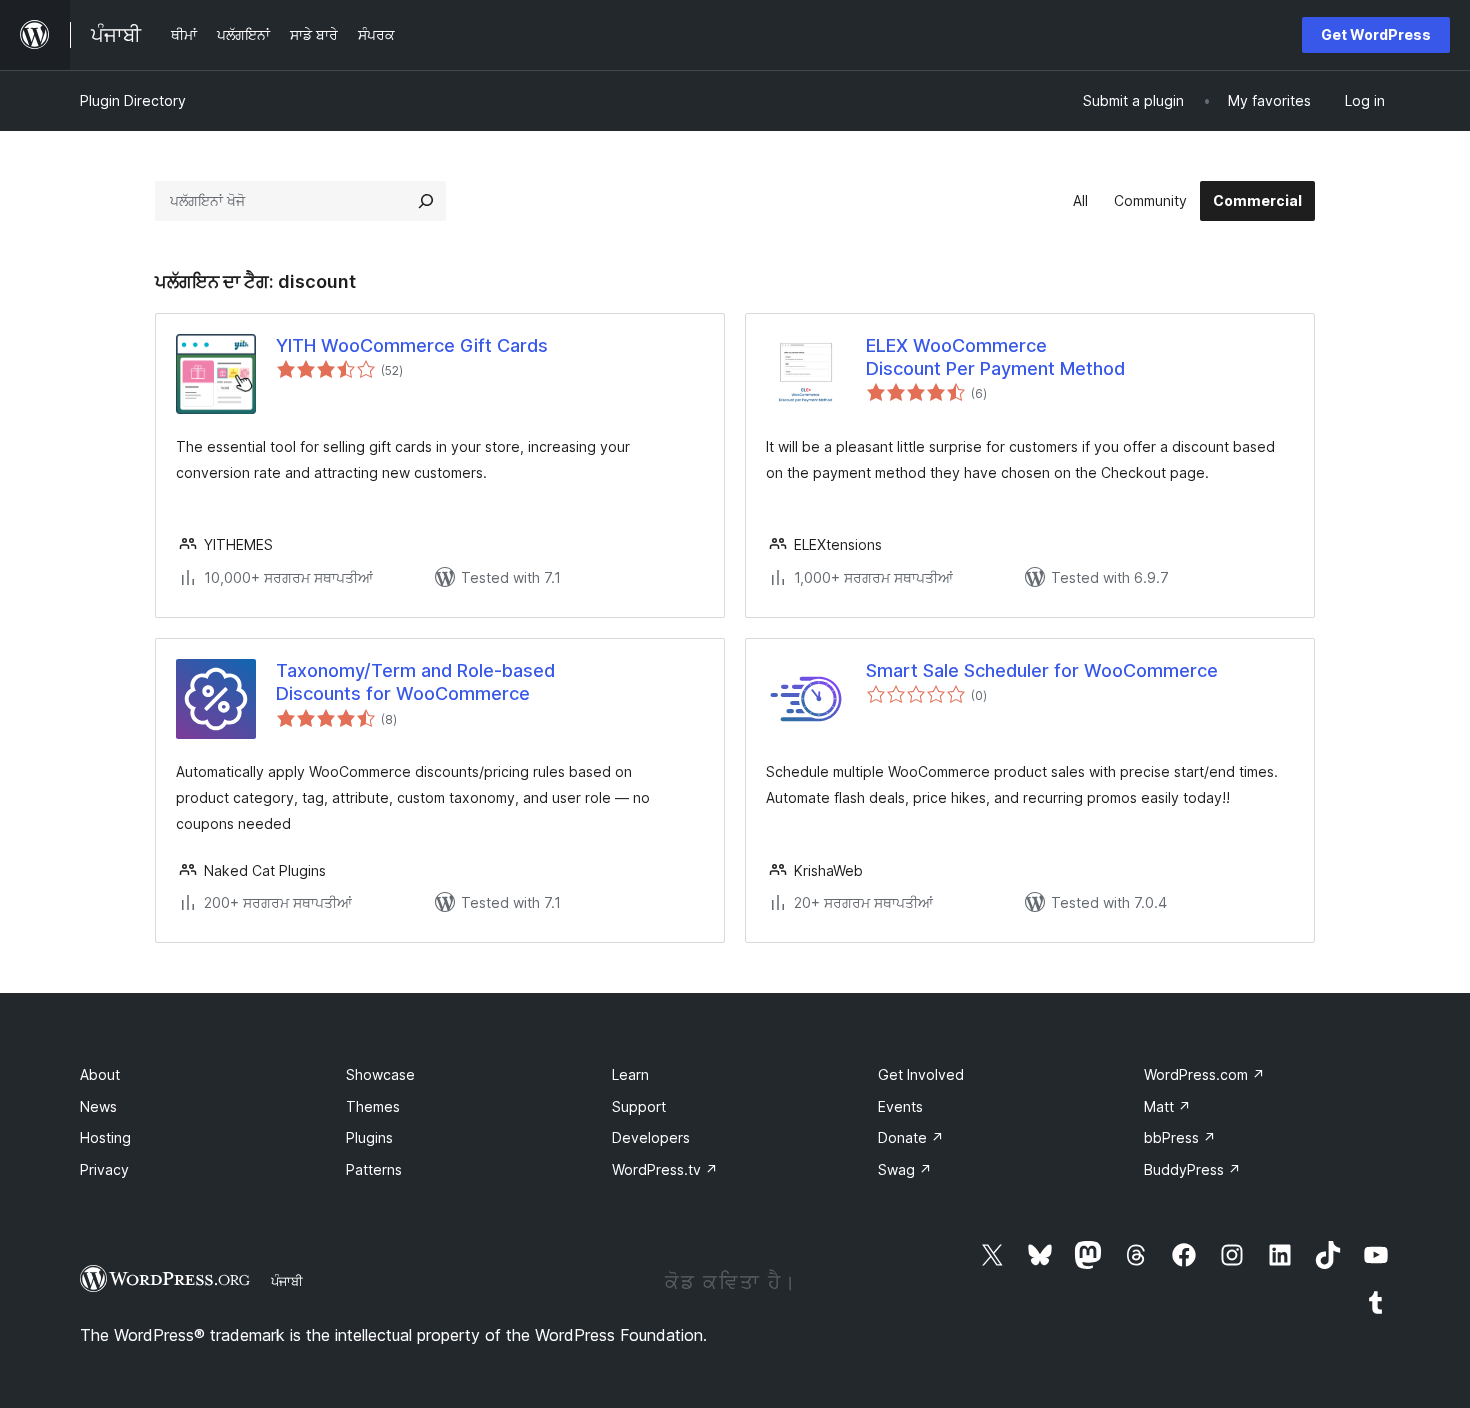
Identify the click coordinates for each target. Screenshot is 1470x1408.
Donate (911, 1137)
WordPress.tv (665, 1169)
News (98, 1106)
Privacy (104, 1169)
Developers (651, 1137)
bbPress (1180, 1137)
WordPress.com (1204, 1074)
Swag (905, 1169)
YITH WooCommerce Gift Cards (412, 345)
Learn (630, 1074)
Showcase (380, 1074)
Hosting (105, 1137)
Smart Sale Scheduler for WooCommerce (1042, 670)
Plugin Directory (133, 100)
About (100, 1074)
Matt (1167, 1106)
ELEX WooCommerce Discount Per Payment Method (995, 357)
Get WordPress (1376, 34)
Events (900, 1106)
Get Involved (921, 1074)
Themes (373, 1106)
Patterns (374, 1169)
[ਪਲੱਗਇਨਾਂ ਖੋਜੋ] (426, 201)
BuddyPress (1192, 1169)
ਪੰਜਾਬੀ (287, 1281)
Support (639, 1106)
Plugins (369, 1137)
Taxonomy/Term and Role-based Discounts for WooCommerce (415, 682)
